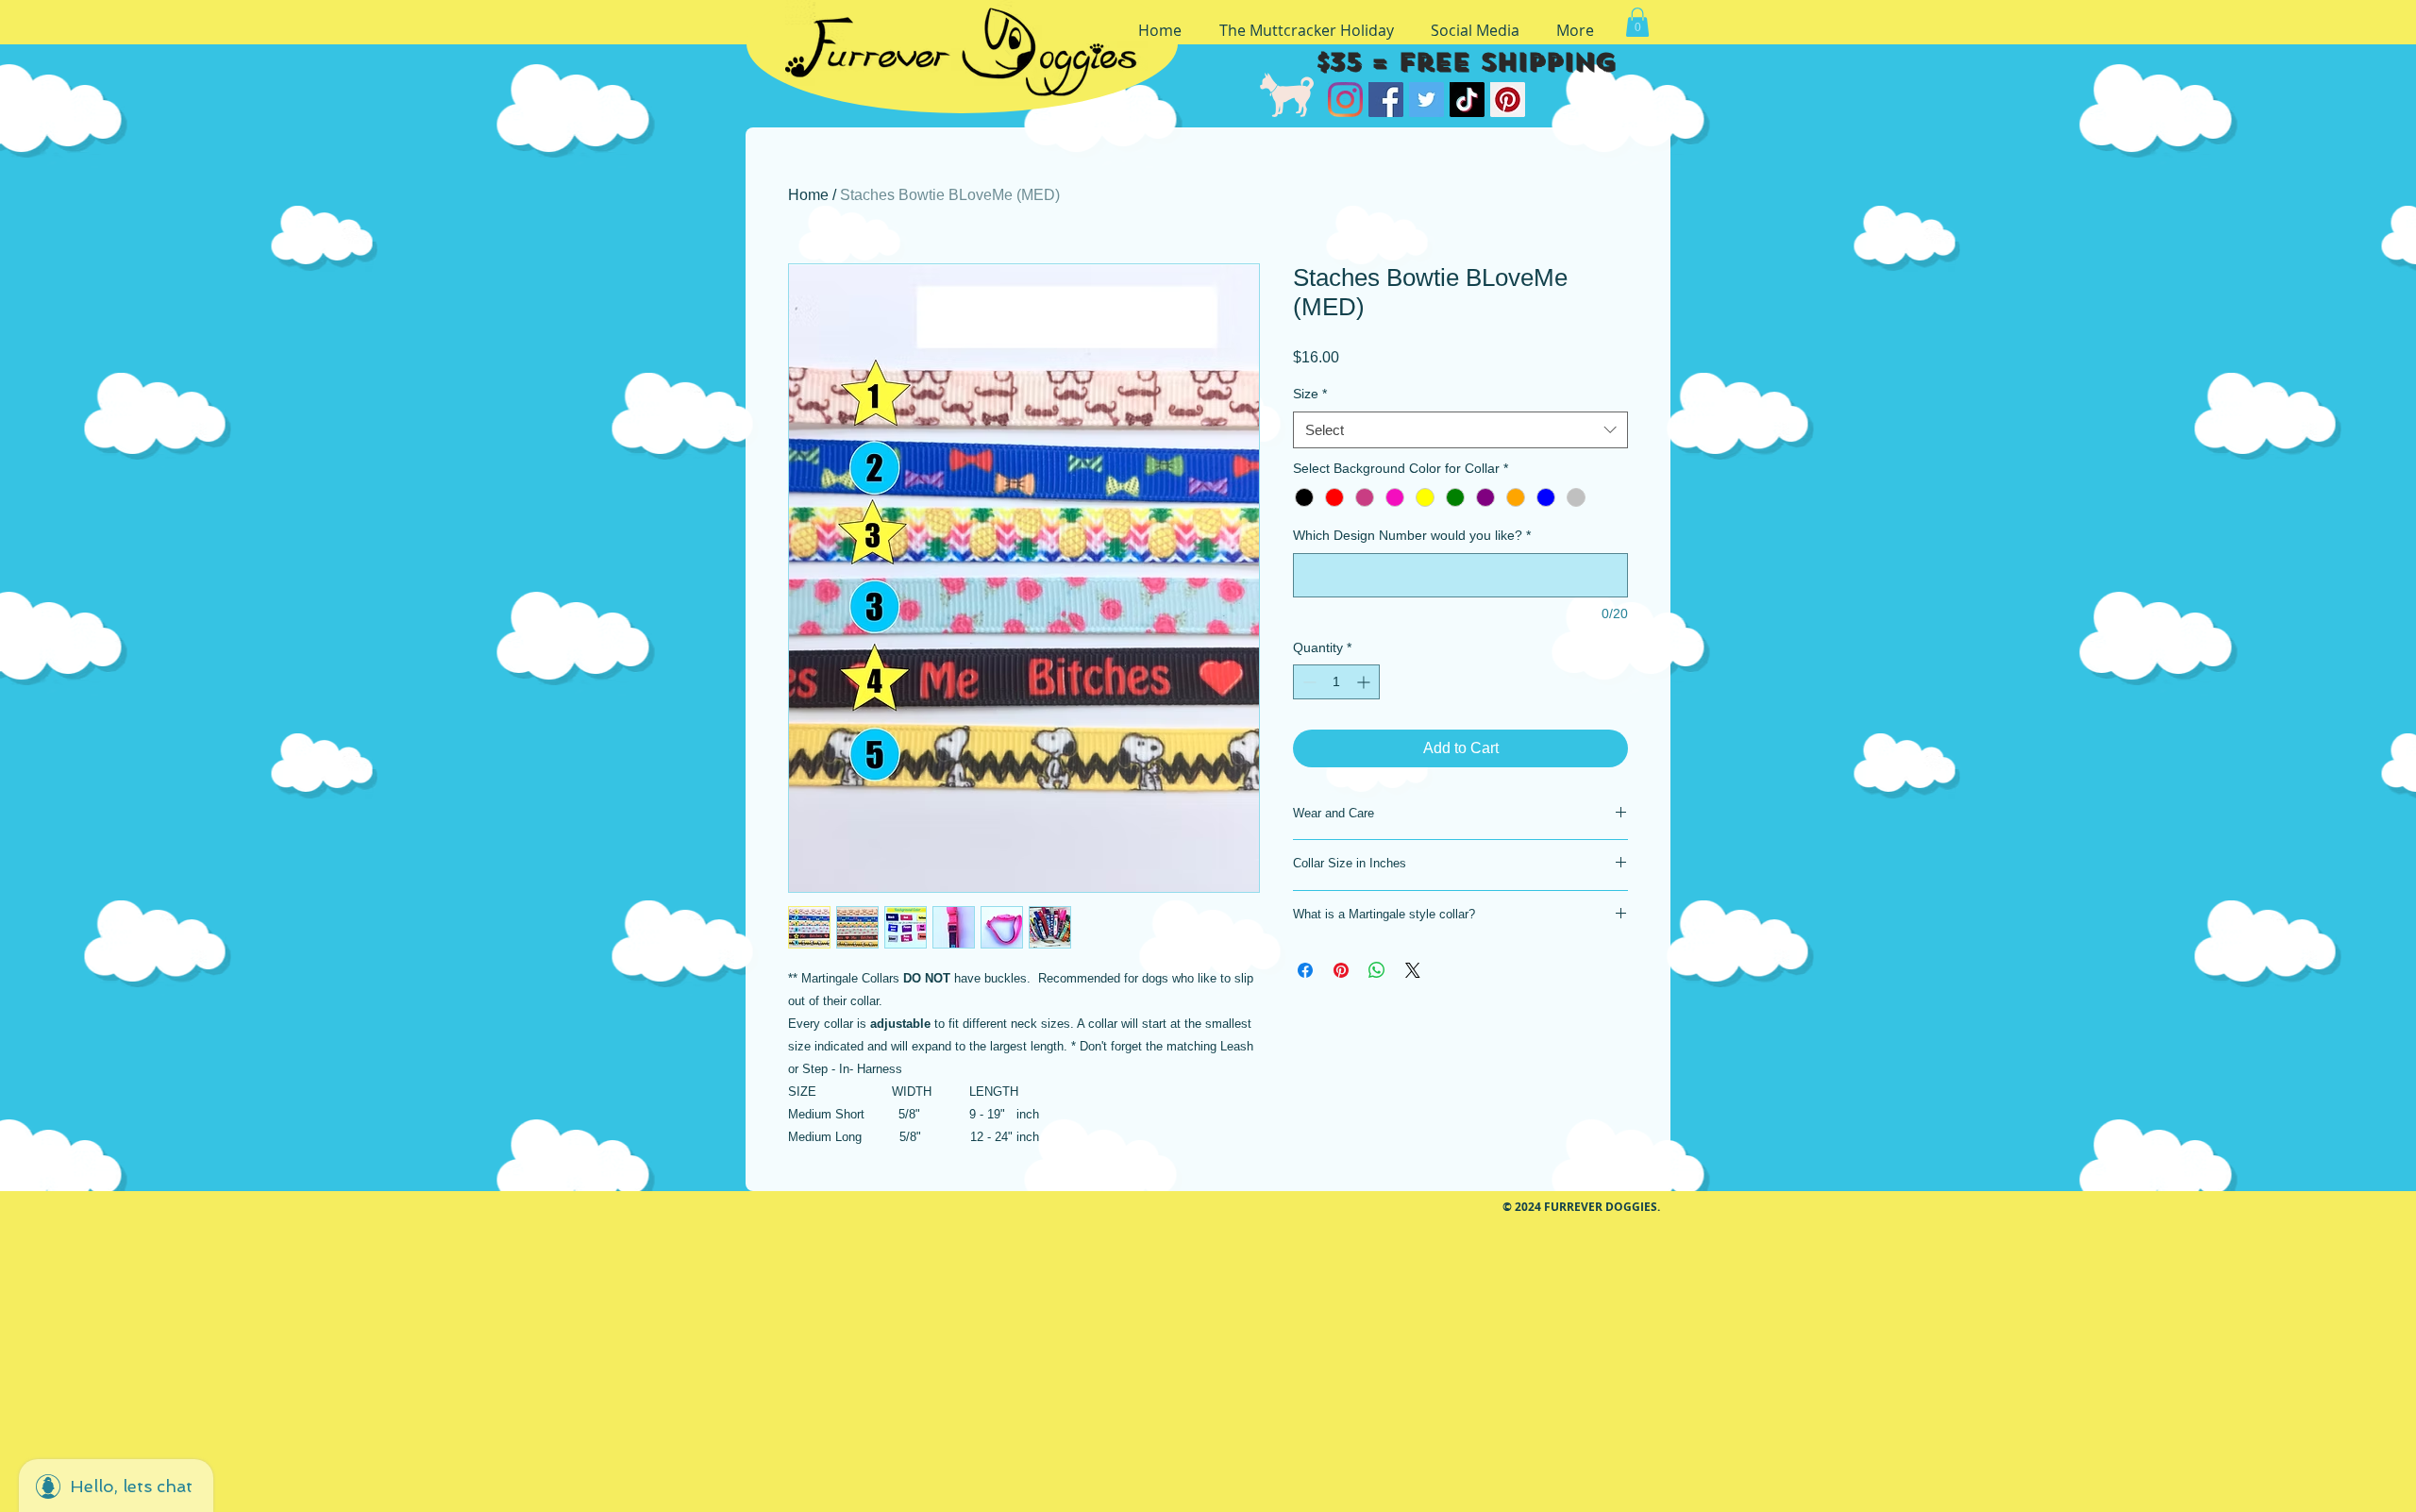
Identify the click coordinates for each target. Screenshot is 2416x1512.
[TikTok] (1467, 100)
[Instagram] (1345, 100)
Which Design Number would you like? (1412, 535)
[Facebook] (1386, 100)
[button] (1637, 22)
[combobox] (1460, 430)
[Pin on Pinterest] (1341, 970)
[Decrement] (1308, 682)
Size (1310, 394)
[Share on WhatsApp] (1377, 970)
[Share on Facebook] (1305, 970)
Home (808, 195)
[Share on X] (1413, 970)
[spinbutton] (1336, 682)
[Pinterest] (1508, 100)
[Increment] (1365, 682)
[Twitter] (1426, 100)
